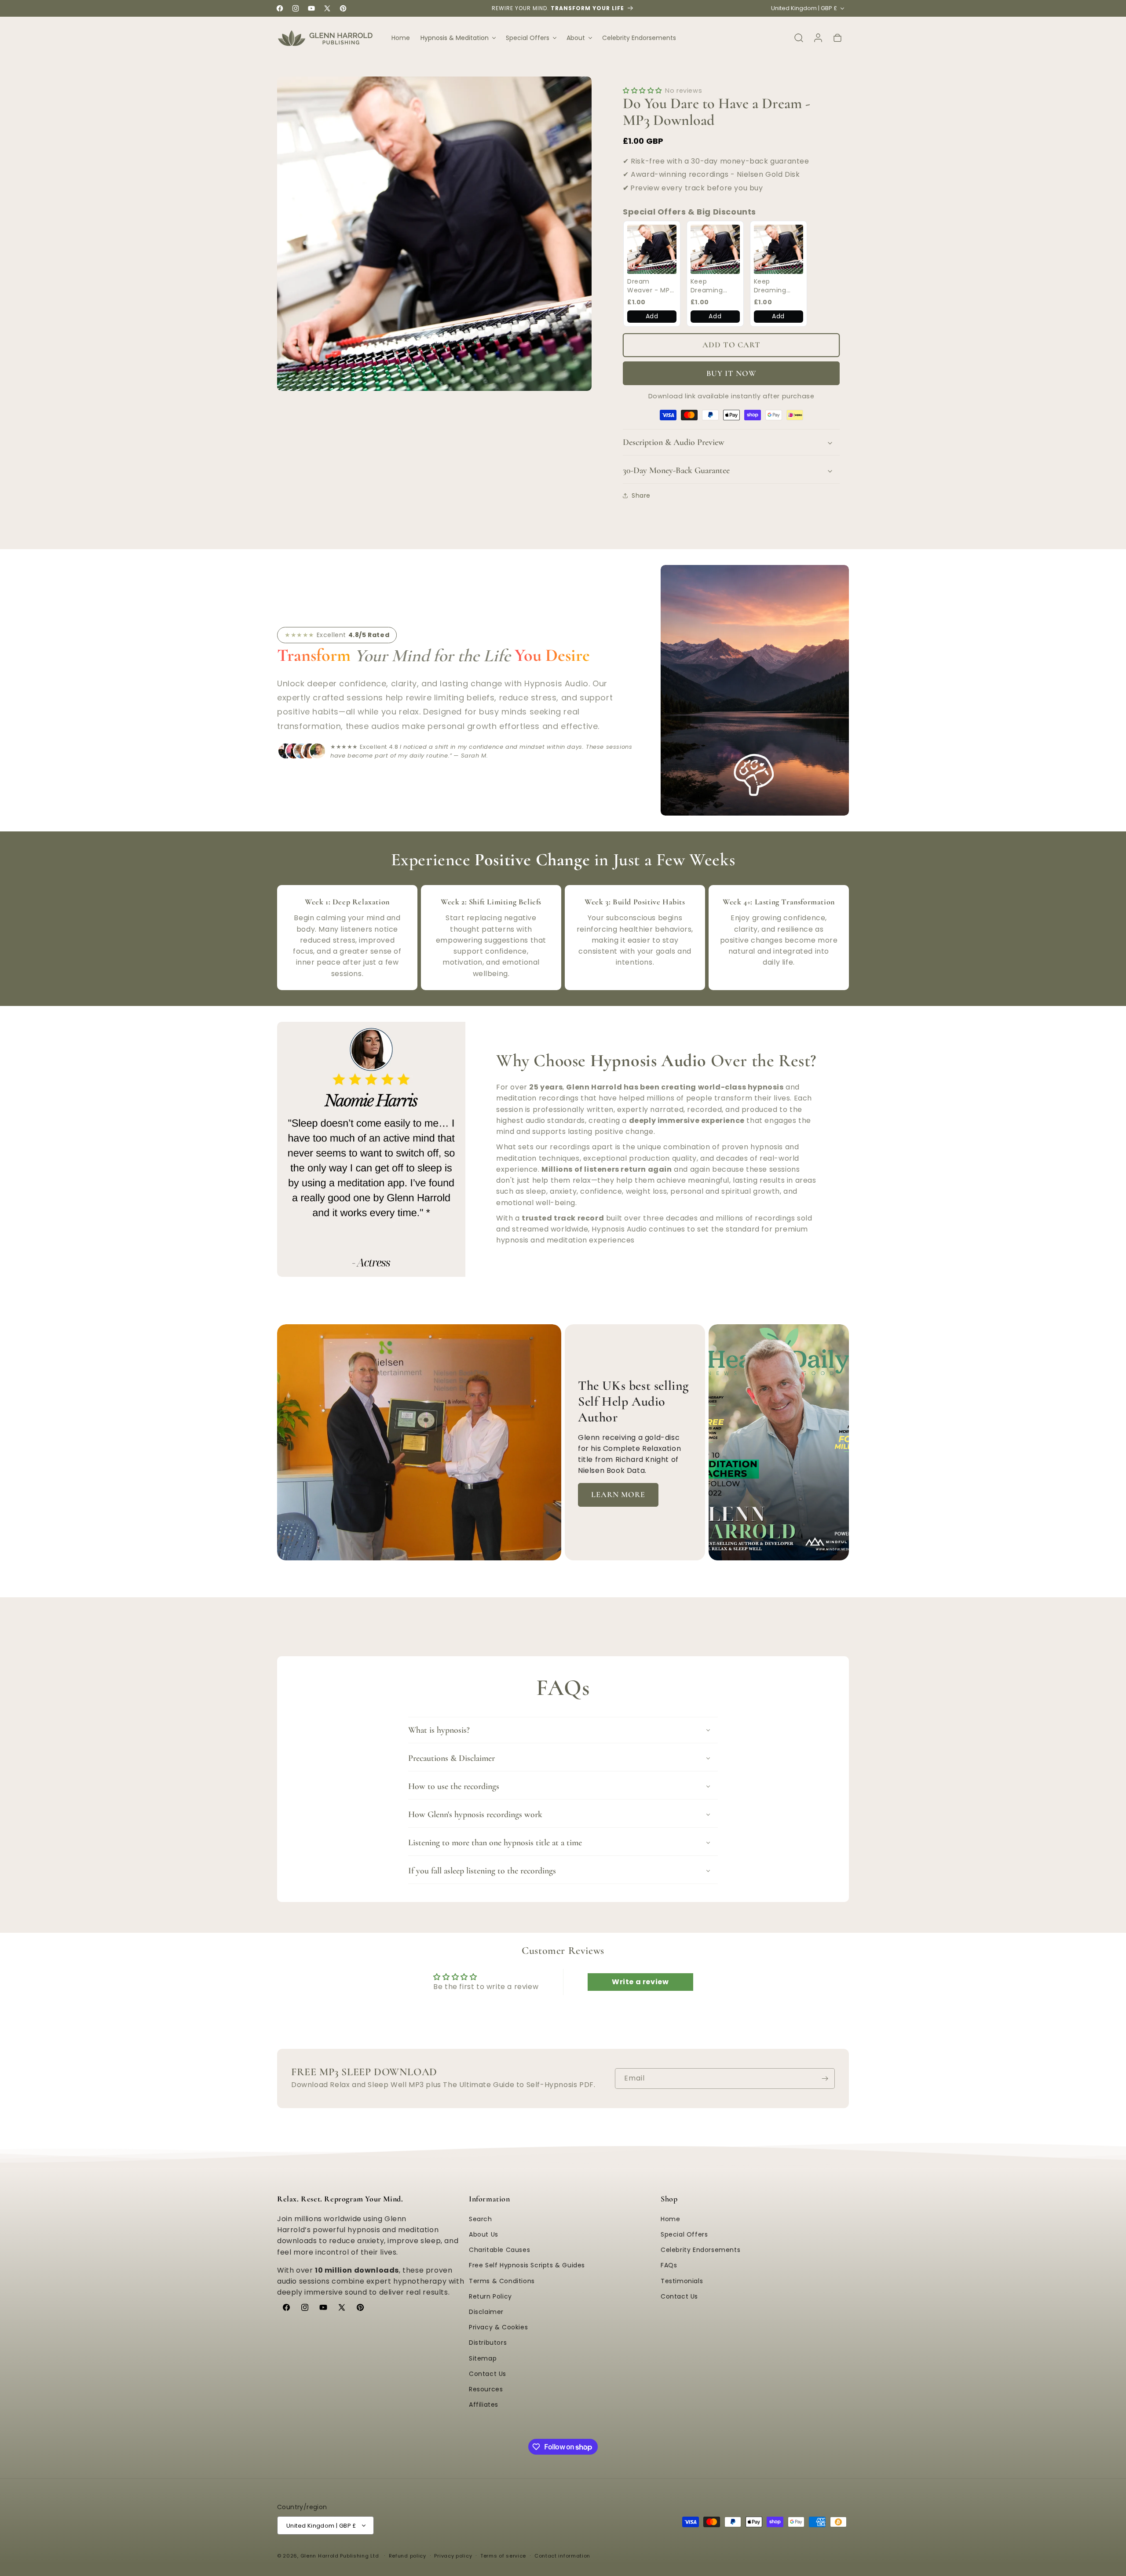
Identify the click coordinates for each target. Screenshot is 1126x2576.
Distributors (488, 2343)
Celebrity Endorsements (700, 2250)
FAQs (669, 2265)
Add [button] (652, 316)
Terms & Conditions (502, 2281)
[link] (652, 249)
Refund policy (408, 2556)
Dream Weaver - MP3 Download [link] (650, 286)
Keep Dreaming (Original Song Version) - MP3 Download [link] (715, 286)
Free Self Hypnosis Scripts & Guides (527, 2265)
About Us (484, 2234)
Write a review (640, 1982)
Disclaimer (486, 2312)
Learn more (618, 1494)
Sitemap (483, 2358)
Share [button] (641, 496)
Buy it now (731, 373)
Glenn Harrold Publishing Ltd (340, 2556)
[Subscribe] (825, 2079)
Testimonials (682, 2281)
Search (481, 2219)
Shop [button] (669, 2199)
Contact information (562, 2556)
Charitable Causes (499, 2250)
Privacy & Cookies (498, 2327)
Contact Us (488, 2374)
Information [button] (490, 2199)
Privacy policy (453, 2556)
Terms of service (503, 2556)
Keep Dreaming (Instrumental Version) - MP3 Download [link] (778, 286)
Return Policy (490, 2296)
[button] (458, 38)
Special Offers (684, 2234)
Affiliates (484, 2405)
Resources (486, 2389)
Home (670, 2219)
